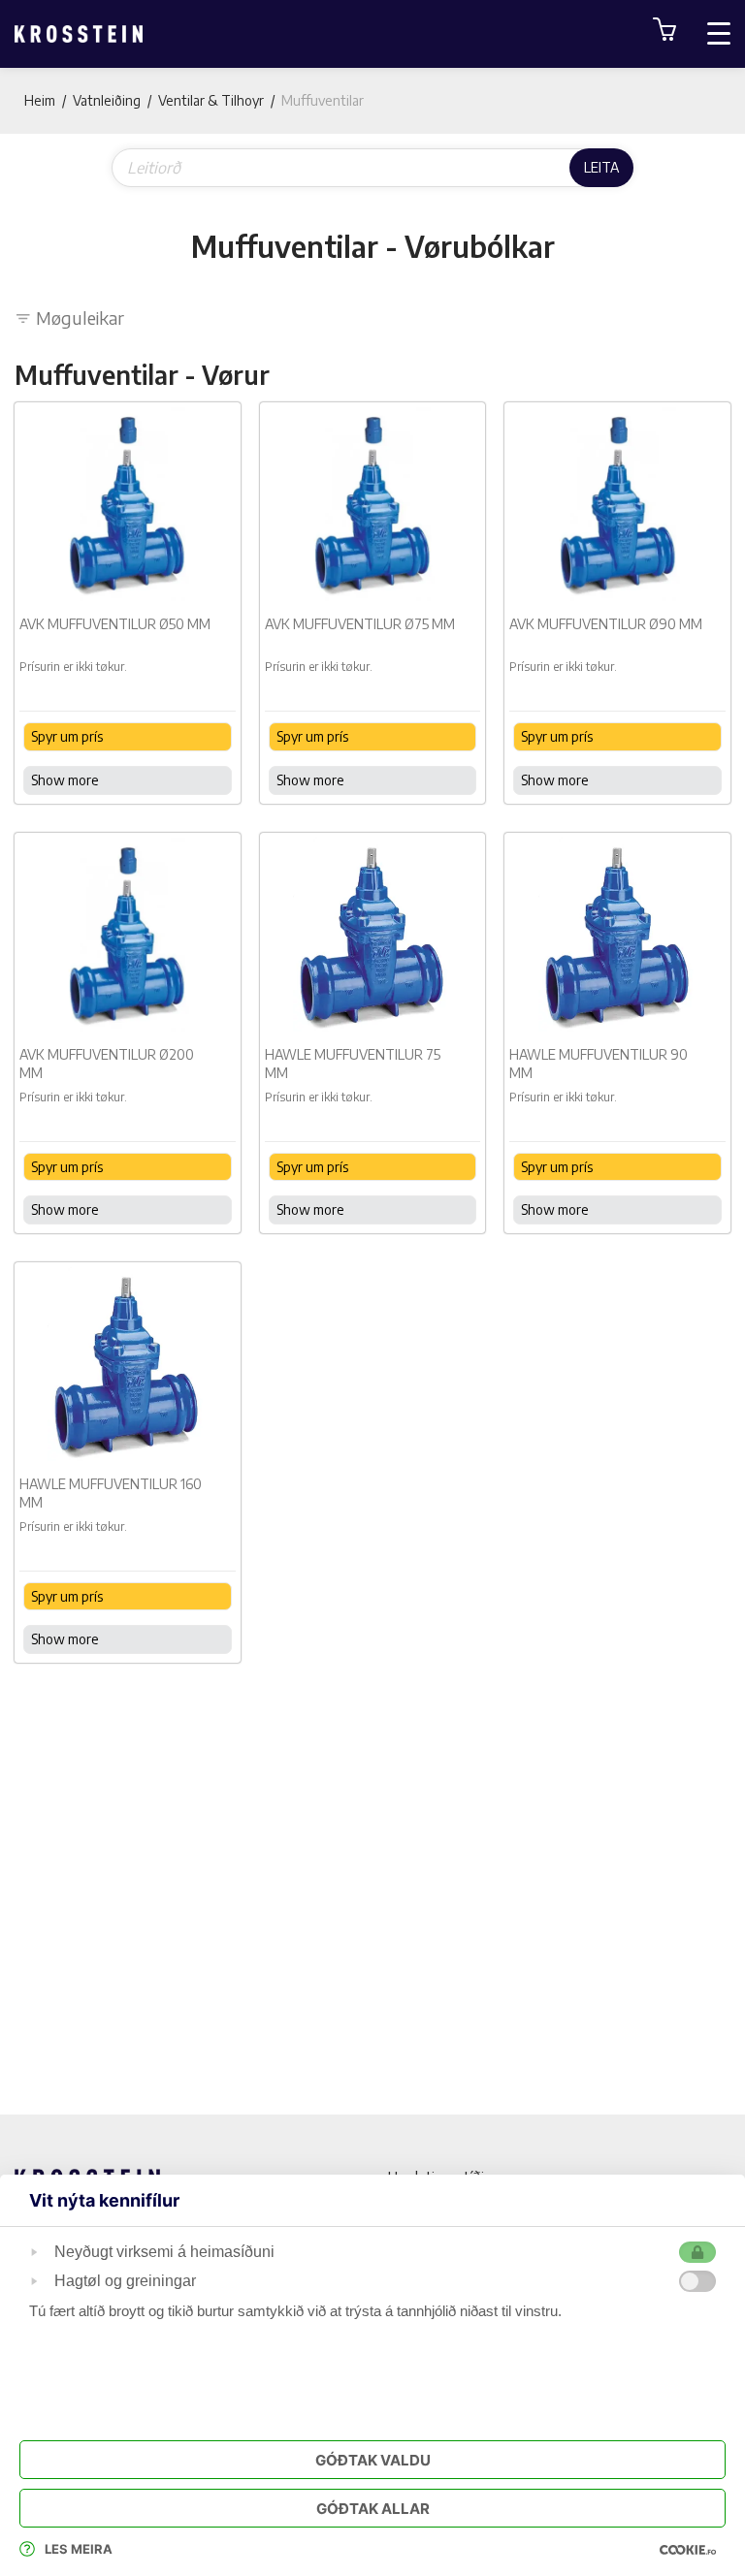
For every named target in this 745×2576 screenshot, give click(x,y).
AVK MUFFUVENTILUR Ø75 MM (360, 624)
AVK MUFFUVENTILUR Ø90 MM (606, 624)
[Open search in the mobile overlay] (372, 168)
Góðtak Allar (373, 2509)
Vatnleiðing (107, 100)
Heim (40, 100)
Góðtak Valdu (373, 2460)
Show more (65, 780)
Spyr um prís (67, 736)
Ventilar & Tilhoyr (211, 100)
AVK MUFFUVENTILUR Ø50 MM (115, 624)
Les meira (79, 2549)
